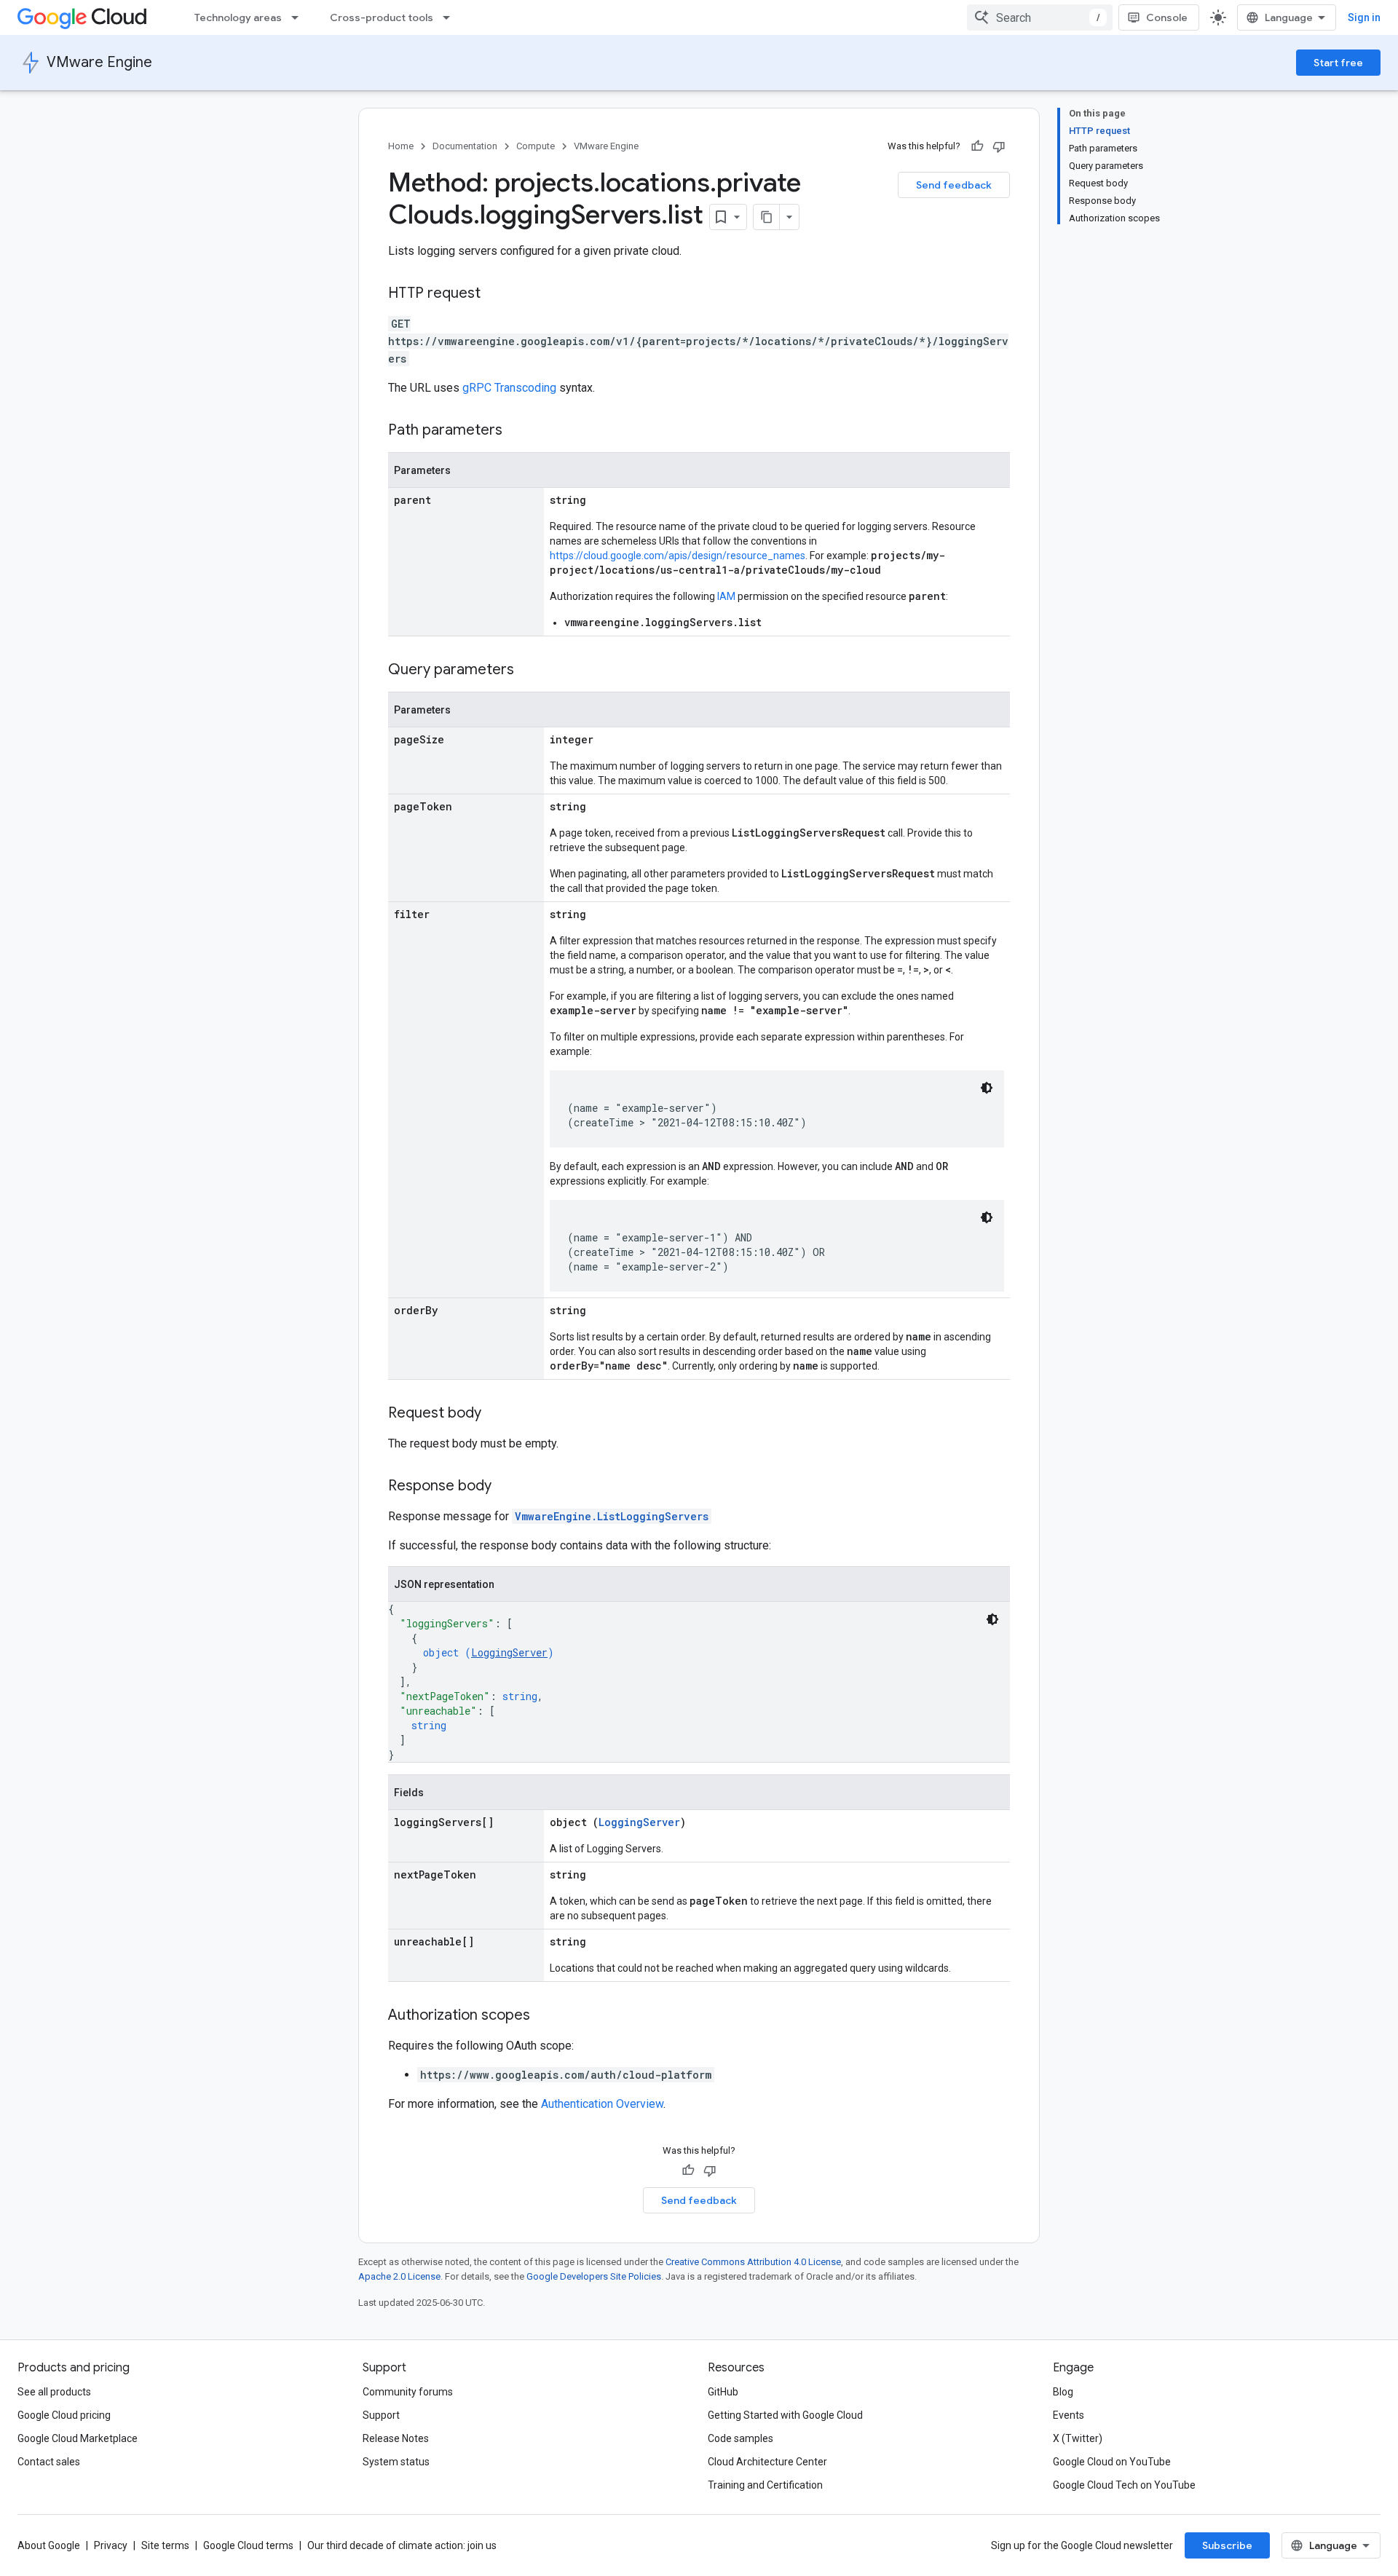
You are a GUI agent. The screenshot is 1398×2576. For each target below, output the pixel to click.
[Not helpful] (999, 146)
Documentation (465, 146)
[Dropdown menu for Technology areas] (299, 17)
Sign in (1364, 17)
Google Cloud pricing (64, 2415)
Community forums (408, 2392)
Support (381, 2415)
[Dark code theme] (987, 1088)
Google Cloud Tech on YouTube (1124, 2485)
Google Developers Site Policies (594, 2276)
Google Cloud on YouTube (1112, 2462)
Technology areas (238, 17)
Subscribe (1227, 2545)
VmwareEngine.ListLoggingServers (612, 1516)
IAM (726, 596)
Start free (1338, 63)
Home (401, 146)
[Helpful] (977, 146)
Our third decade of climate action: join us (402, 2545)
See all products (54, 2392)
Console (1167, 17)
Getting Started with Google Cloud (785, 2415)
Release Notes (396, 2438)
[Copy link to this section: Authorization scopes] (545, 2016)
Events (1069, 2415)
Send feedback (954, 185)
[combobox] (1040, 17)
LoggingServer (509, 1652)
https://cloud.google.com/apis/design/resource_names (678, 556)
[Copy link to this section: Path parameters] (517, 431)
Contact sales (49, 2462)
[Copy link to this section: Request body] (496, 1414)
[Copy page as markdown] (767, 217)
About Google (49, 2545)
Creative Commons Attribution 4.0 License (753, 2262)
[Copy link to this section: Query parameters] (529, 671)
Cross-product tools (382, 17)
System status (396, 2462)
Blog (1063, 2392)
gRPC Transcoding (509, 388)
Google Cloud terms (248, 2545)
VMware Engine (99, 62)
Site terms (165, 2545)
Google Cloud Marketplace (78, 2438)
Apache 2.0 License (399, 2276)
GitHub (723, 2392)
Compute (536, 146)
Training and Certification (765, 2485)
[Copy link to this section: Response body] (506, 1487)
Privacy (111, 2545)
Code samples (741, 2438)
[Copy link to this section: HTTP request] (495, 294)
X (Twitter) (1078, 2438)
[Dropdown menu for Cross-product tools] (451, 17)
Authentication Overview (602, 2104)
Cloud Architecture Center (767, 2462)
